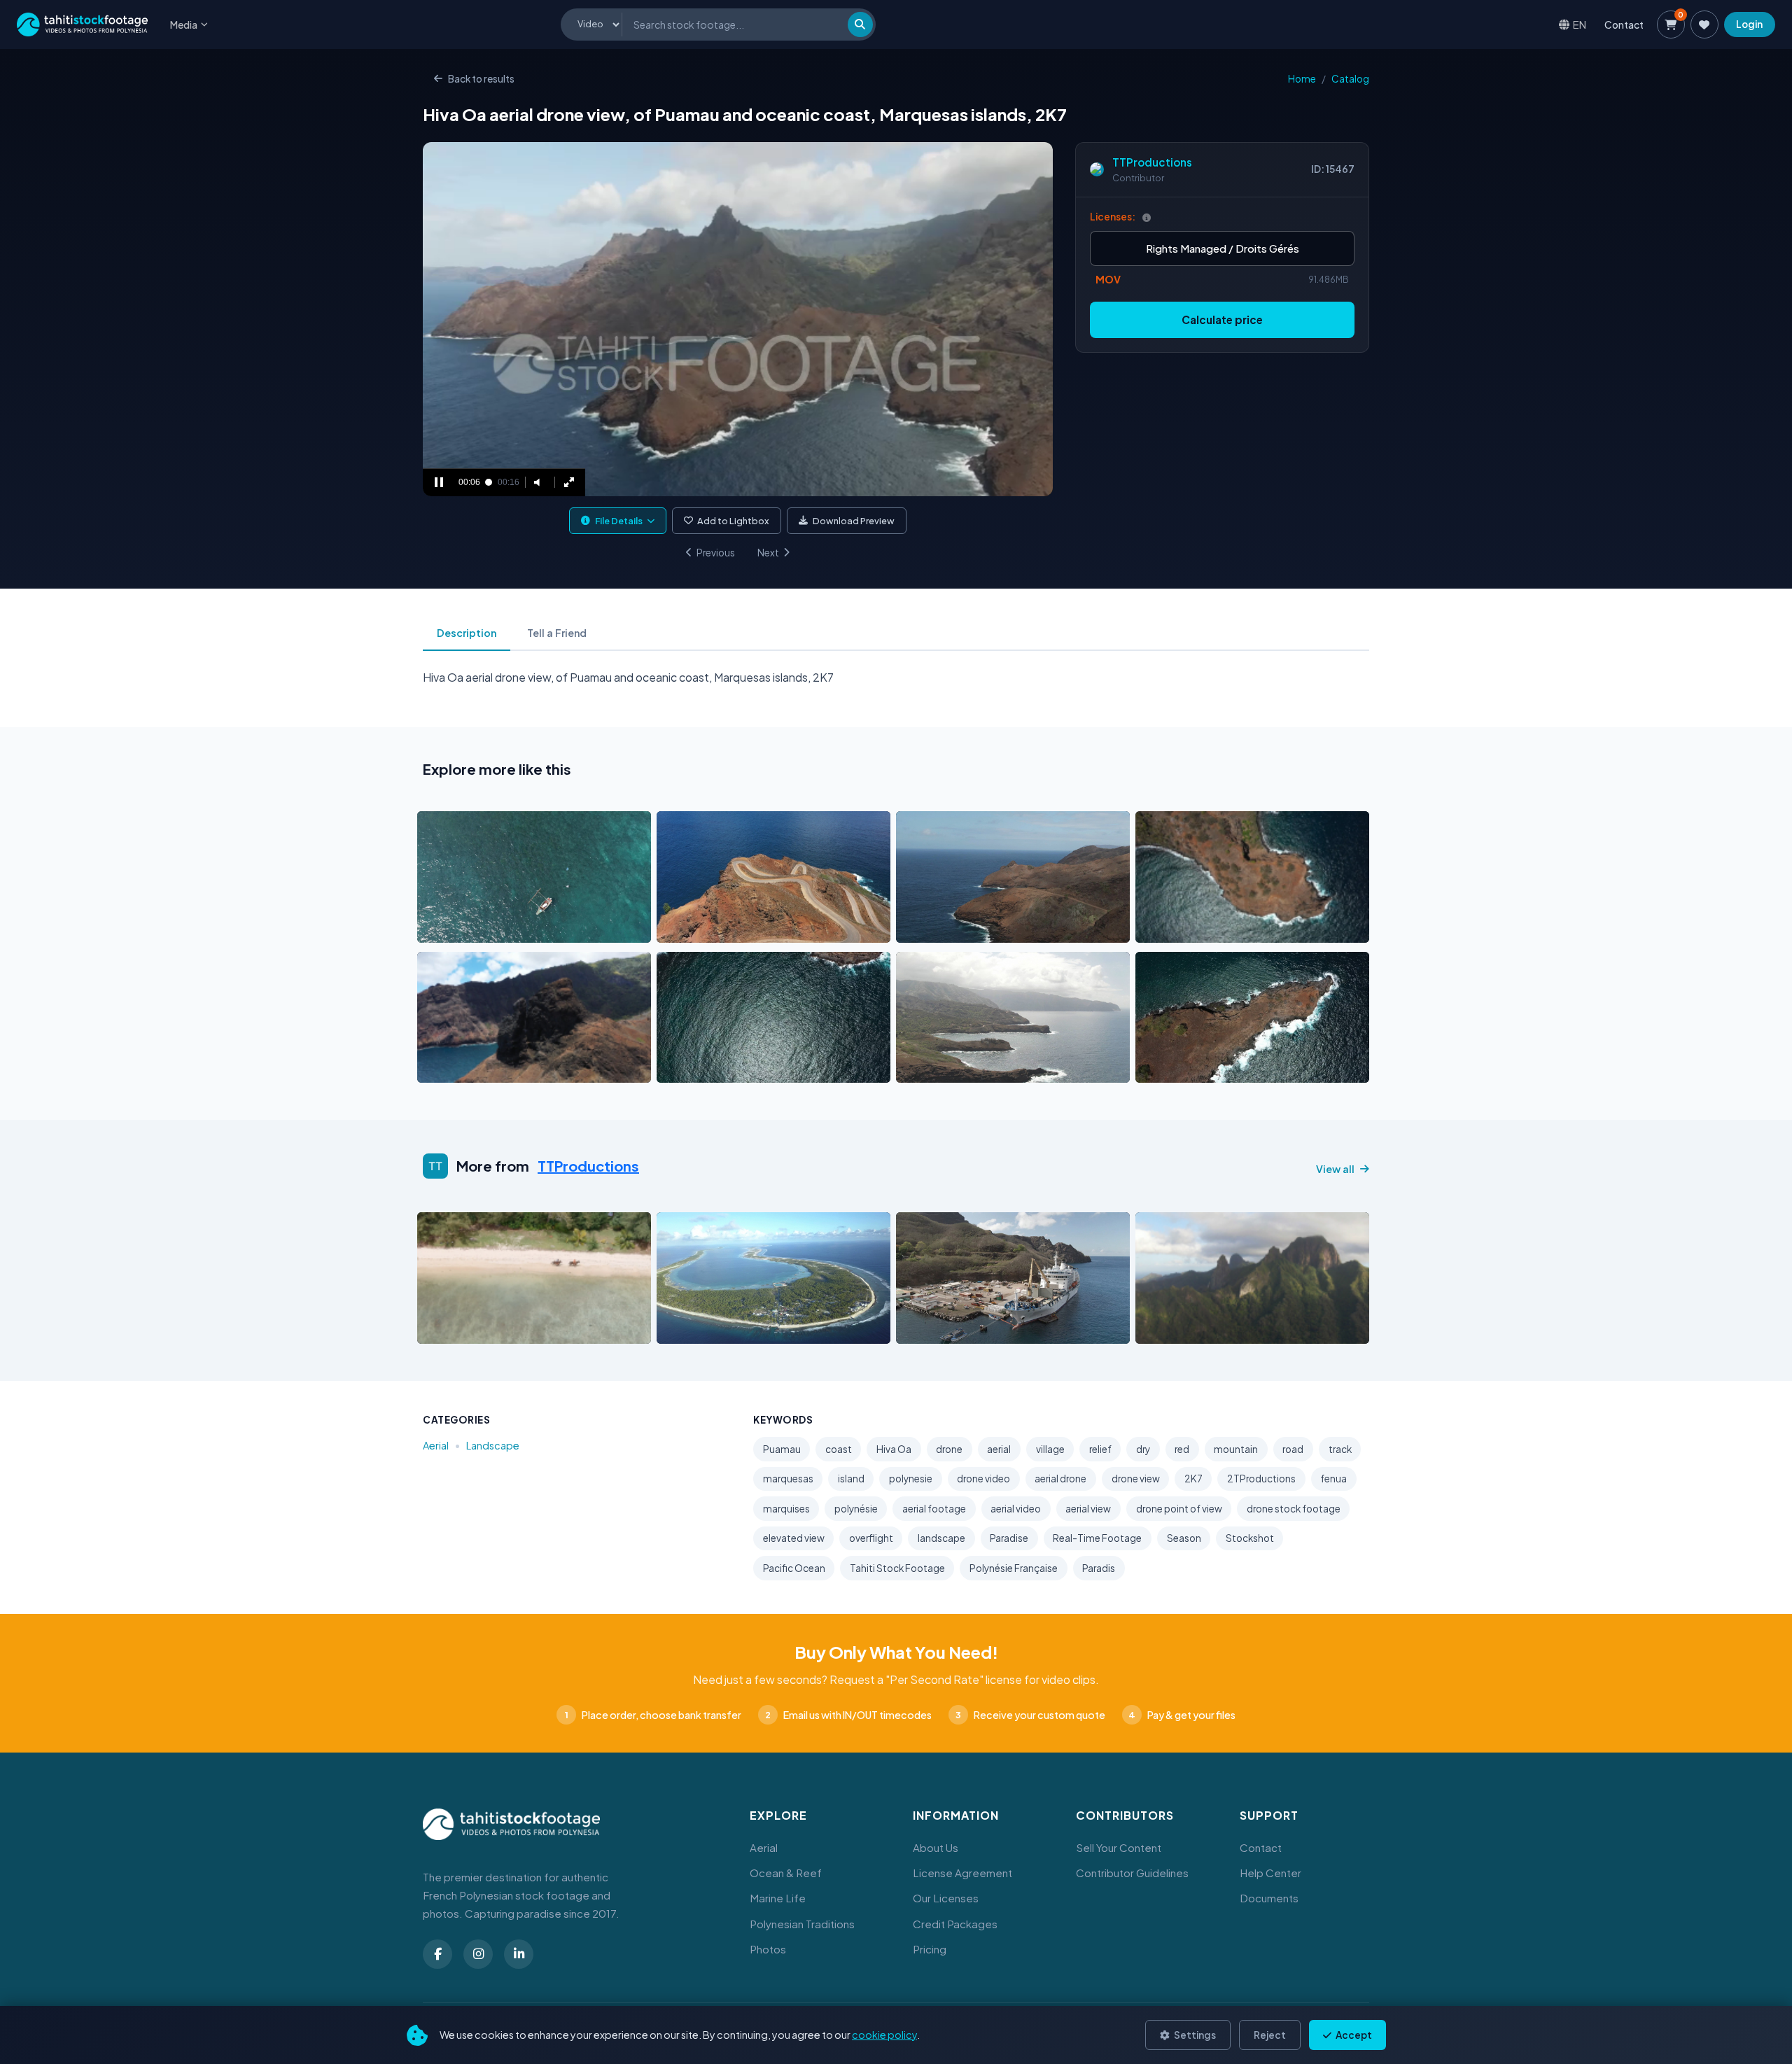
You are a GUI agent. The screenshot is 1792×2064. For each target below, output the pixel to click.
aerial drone (1060, 1479)
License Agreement (962, 1873)
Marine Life (778, 1898)
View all (1335, 1169)
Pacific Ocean (794, 1568)
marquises (786, 1509)
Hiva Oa (894, 1449)
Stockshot (1250, 1538)
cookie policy (884, 2035)
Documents (1269, 1898)
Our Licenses (946, 1898)
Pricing (930, 1949)
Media (184, 24)
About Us (936, 1847)
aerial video (1016, 1509)
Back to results (481, 79)
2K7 (1193, 1479)
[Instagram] (478, 1954)
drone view (1136, 1479)
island (851, 1479)
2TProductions (1261, 1479)
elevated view (794, 1538)
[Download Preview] (489, 928)
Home (1302, 79)
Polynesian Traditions (802, 1924)
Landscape (493, 1445)
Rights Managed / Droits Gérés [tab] (1223, 248)
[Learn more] (1147, 217)
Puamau (782, 1449)
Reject (1270, 2035)
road (1293, 1449)
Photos (768, 1949)
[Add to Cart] (437, 928)
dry (1143, 1449)
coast (839, 1449)
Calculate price (1222, 320)
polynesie (911, 1479)
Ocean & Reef (786, 1873)
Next (768, 553)
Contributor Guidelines (1132, 1873)
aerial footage (934, 1509)
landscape (941, 1538)
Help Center (1270, 1873)
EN (1580, 24)
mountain (1236, 1449)
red (1182, 1449)
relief (1100, 1449)
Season (1184, 1538)
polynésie (856, 1509)
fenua (1333, 1479)
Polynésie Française (1014, 1568)
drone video (983, 1479)
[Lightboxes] (1704, 24)
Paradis (1099, 1568)
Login (1749, 24)
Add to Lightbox (733, 521)
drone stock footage (1294, 1509)
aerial (999, 1449)
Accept (1353, 2035)
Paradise (1009, 1538)
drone (949, 1449)
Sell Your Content (1119, 1847)
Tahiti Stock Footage (897, 1568)
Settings (1194, 2035)
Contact (1624, 24)
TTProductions (1152, 162)
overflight (871, 1538)
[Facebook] (437, 1954)
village (1050, 1449)
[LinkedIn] (519, 1954)
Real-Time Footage (1097, 1538)
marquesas (788, 1479)
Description (467, 633)
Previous (716, 553)
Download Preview (854, 521)
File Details (619, 521)
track (1340, 1449)
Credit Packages (955, 1924)
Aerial (436, 1445)
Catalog (1350, 79)
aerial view (1088, 1509)
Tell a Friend (557, 633)
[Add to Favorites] (463, 928)
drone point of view (1179, 1509)
